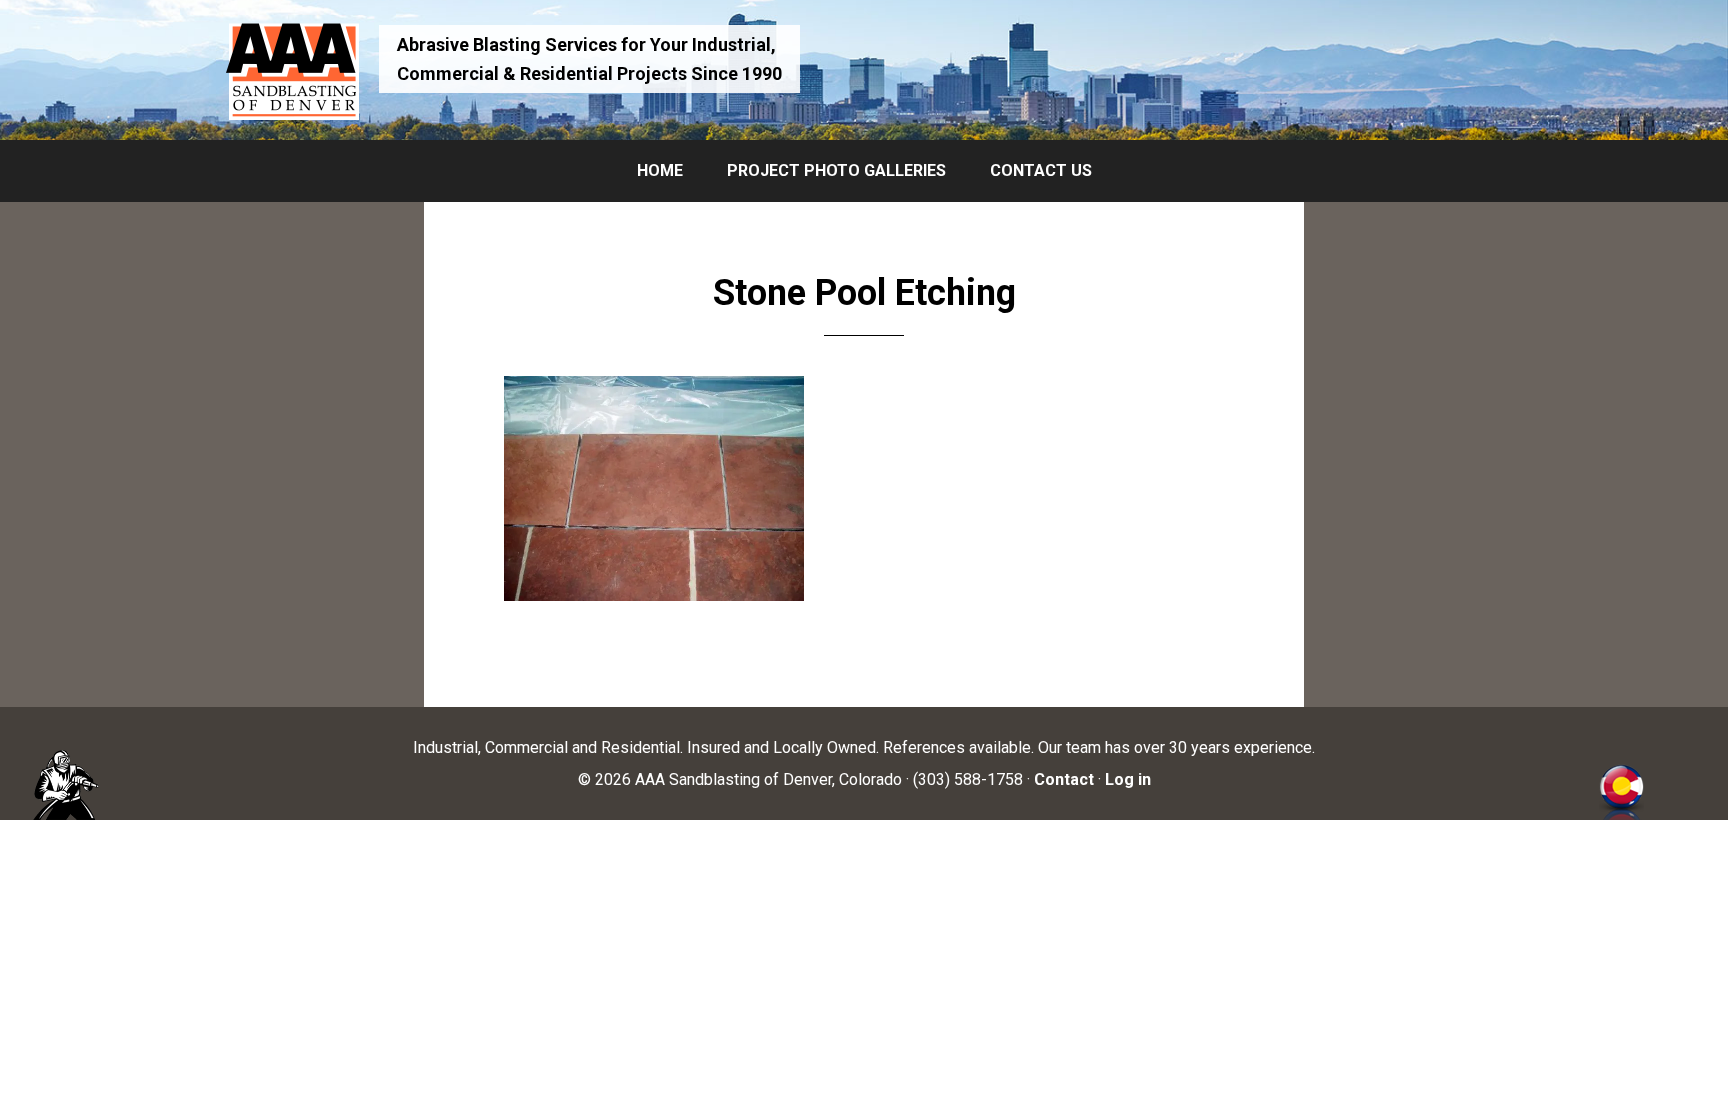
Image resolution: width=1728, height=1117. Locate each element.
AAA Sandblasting (291, 70)
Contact (1064, 779)
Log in (1128, 779)
